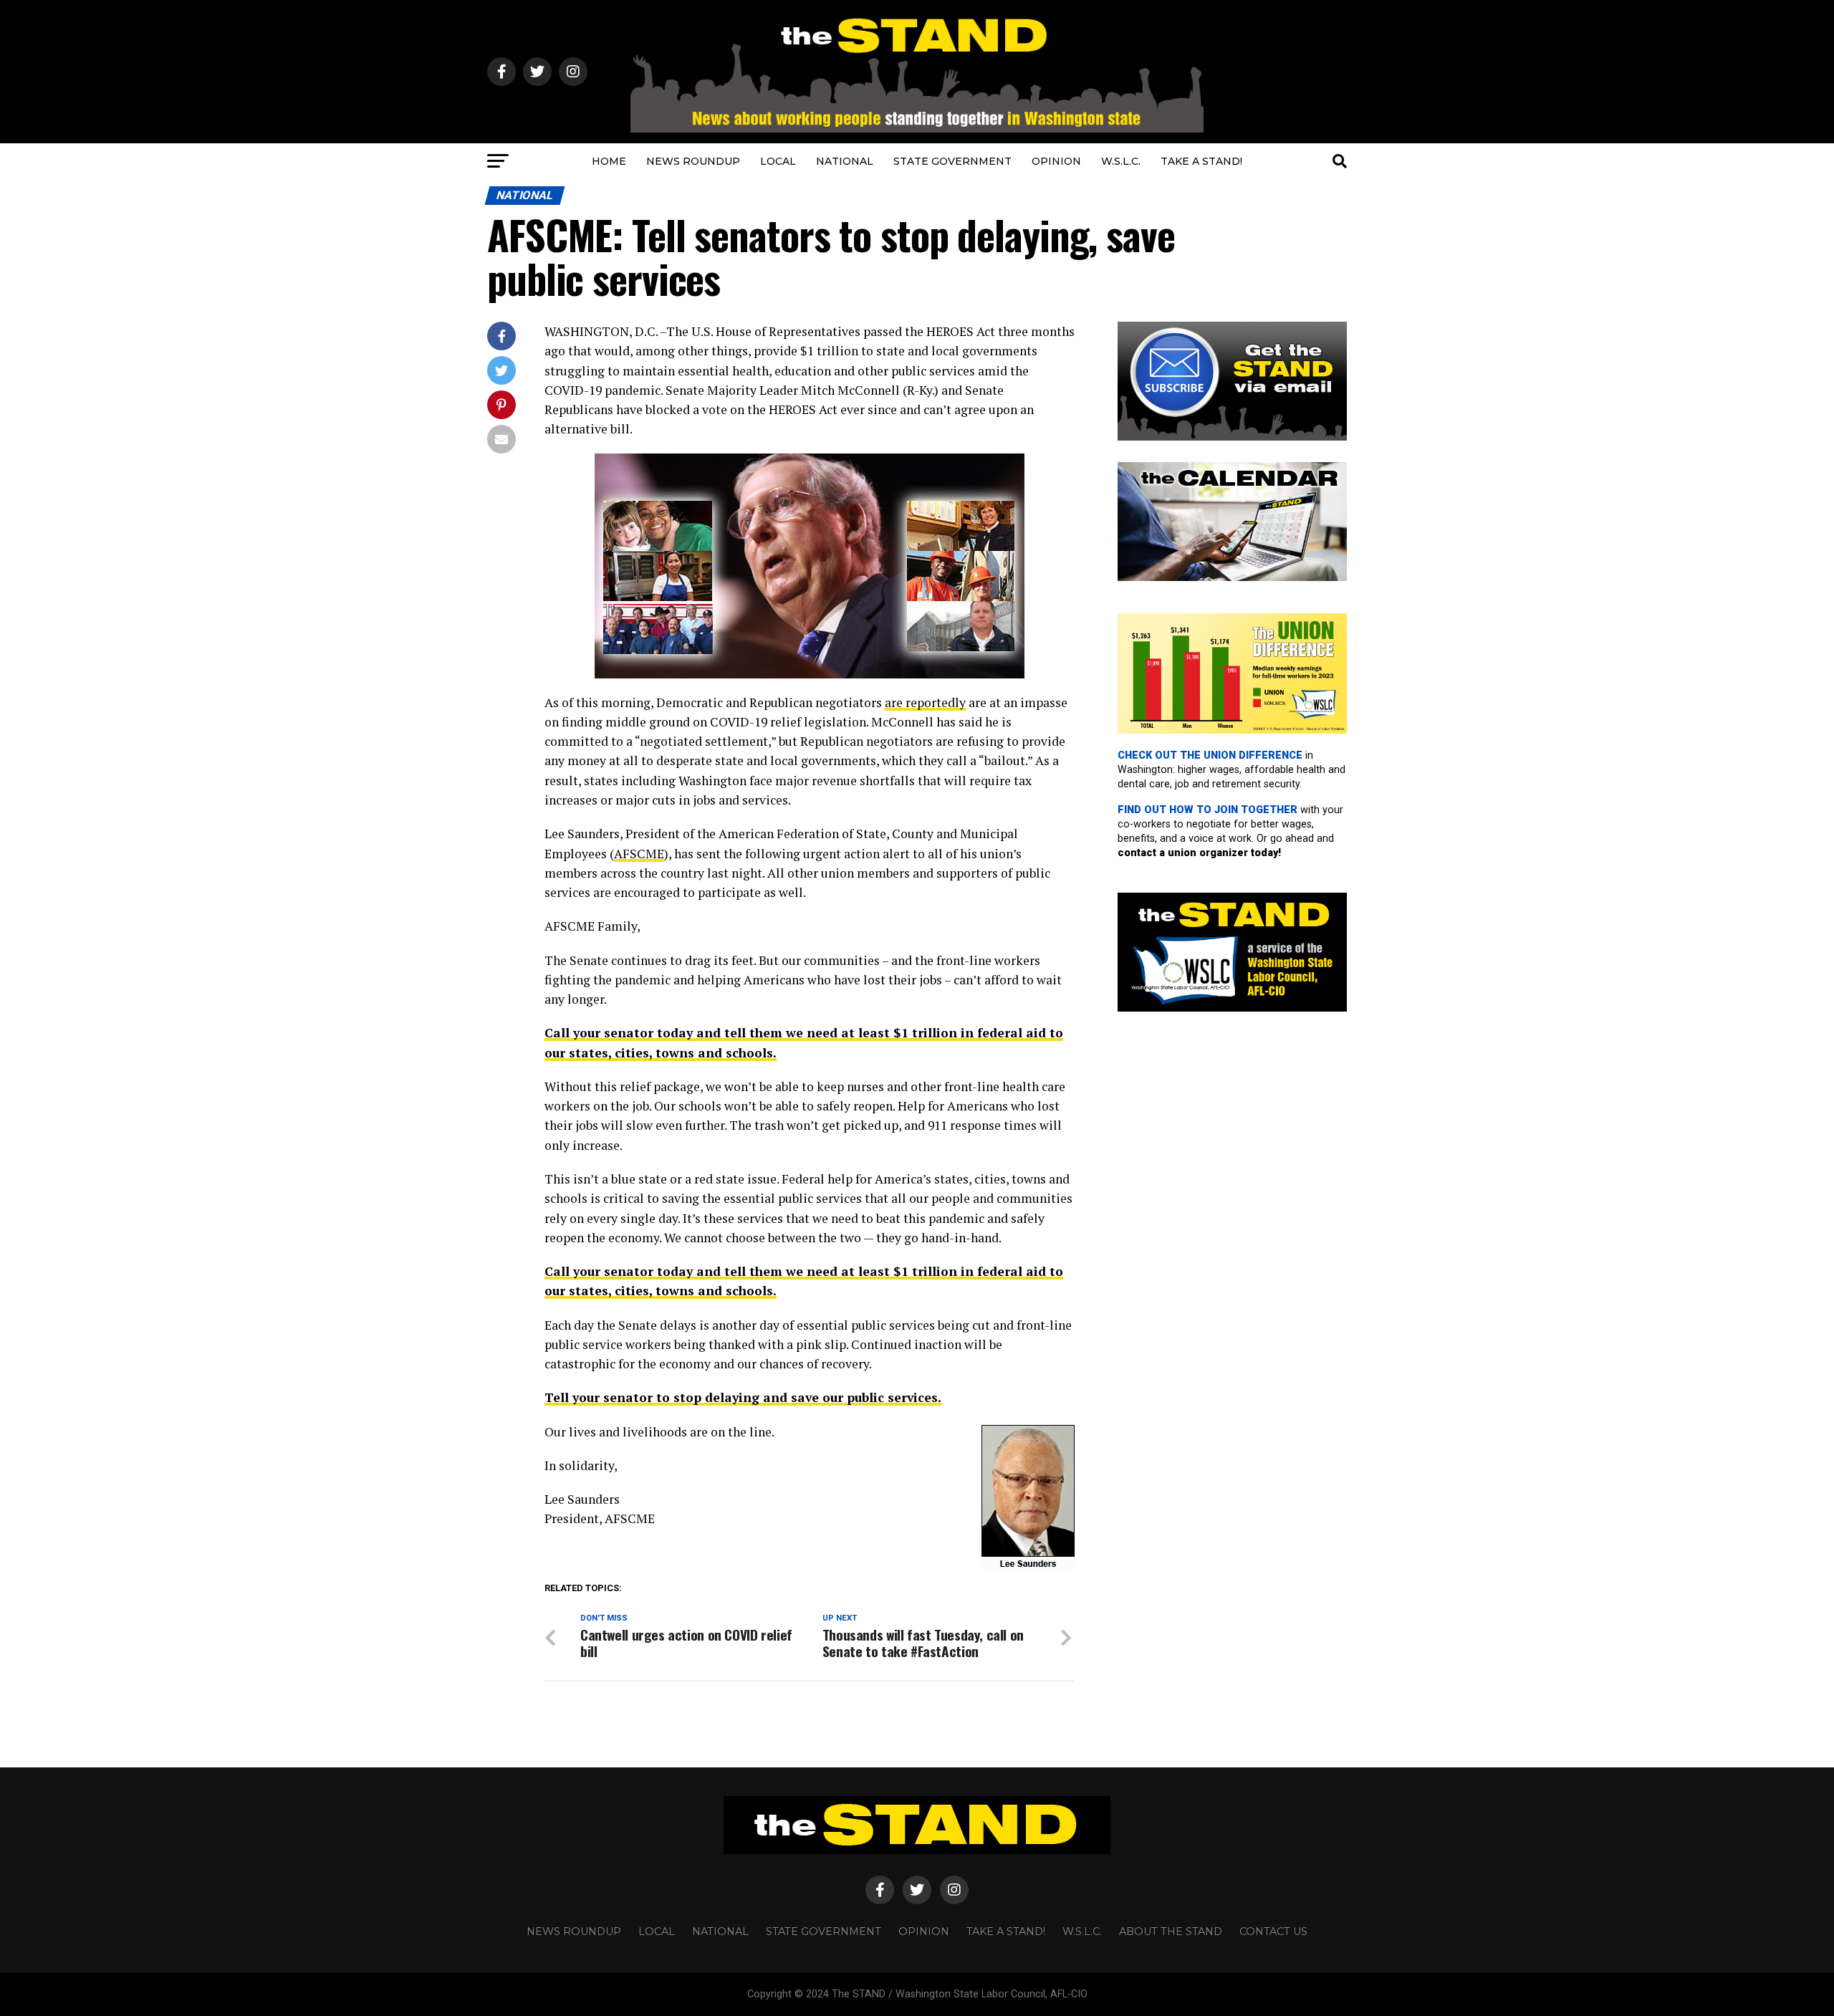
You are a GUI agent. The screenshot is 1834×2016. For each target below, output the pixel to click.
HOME (609, 161)
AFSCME (639, 854)
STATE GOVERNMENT (952, 161)
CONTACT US (1273, 1931)
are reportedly (925, 702)
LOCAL (778, 161)
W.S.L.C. (1121, 161)
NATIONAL (845, 161)
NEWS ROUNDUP (693, 161)
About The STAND (1171, 1931)
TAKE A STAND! (1201, 161)
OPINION (1056, 161)
